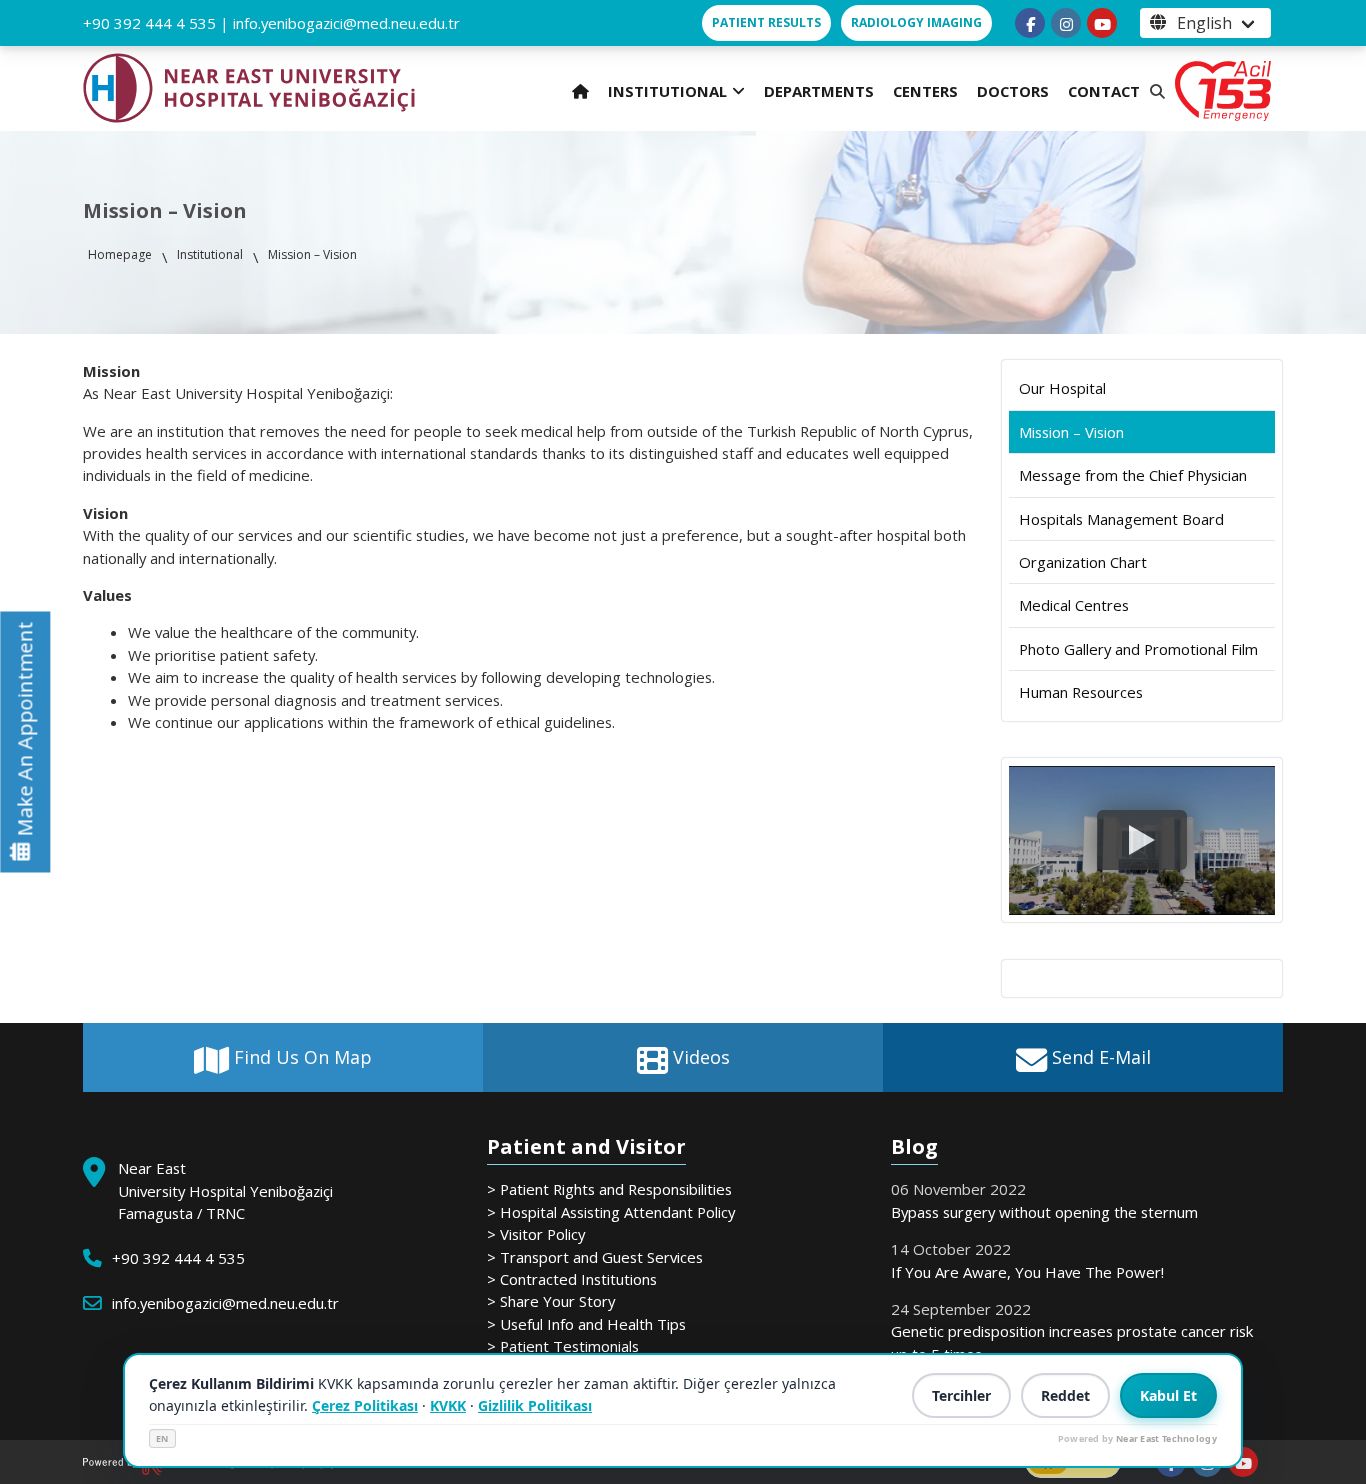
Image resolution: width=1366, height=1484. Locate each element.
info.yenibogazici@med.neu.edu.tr (346, 23)
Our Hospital (1062, 388)
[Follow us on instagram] (1066, 23)
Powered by (1137, 1438)
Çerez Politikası (365, 1405)
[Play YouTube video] (1141, 840)
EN (162, 1438)
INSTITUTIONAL (667, 91)
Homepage (120, 254)
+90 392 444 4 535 (149, 23)
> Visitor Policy (536, 1234)
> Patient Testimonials (563, 1346)
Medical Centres (1074, 605)
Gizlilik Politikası (535, 1405)
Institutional (210, 254)
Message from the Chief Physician (1133, 475)
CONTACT (1104, 91)
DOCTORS (1013, 91)
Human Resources (1081, 692)
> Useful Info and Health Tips (586, 1324)
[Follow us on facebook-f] (1030, 23)
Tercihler (961, 1395)
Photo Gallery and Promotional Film (1138, 649)
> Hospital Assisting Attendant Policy (611, 1212)
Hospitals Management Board (1121, 519)
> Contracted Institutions (572, 1279)
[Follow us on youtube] (1102, 23)
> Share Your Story (551, 1301)
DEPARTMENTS (819, 91)
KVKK (448, 1405)
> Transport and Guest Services (595, 1257)
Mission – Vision (1071, 432)
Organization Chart (1083, 562)
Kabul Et (1168, 1395)
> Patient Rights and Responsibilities (609, 1189)
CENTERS (925, 91)
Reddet (1065, 1395)
